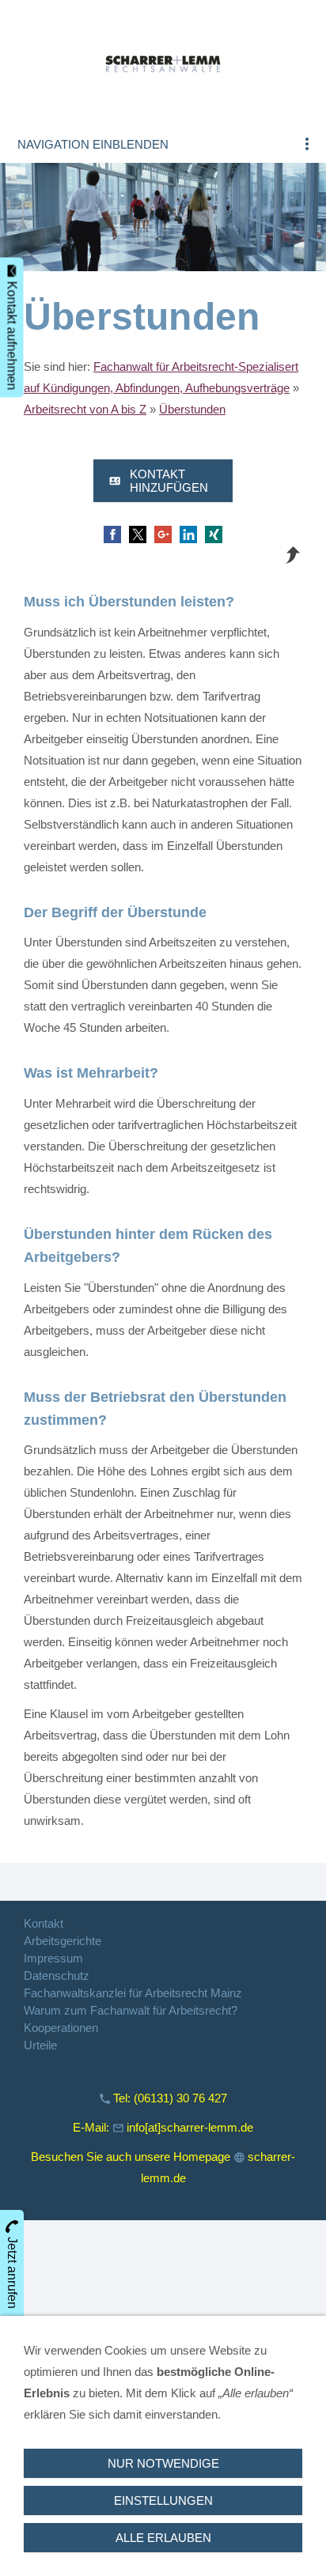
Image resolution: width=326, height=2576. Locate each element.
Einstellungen (163, 2500)
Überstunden (192, 409)
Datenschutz (57, 1975)
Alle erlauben (163, 2538)
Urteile (40, 2045)
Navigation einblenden (93, 144)
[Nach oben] (293, 555)
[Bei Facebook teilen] (112, 534)
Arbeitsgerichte (63, 1941)
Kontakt (44, 1923)
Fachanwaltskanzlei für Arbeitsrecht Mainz (133, 1993)
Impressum (53, 1958)
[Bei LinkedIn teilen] (188, 534)
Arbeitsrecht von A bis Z (85, 409)
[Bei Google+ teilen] (163, 534)
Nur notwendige (163, 2463)
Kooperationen (61, 2028)
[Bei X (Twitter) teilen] (138, 534)
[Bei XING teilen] (214, 534)
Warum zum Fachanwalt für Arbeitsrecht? (131, 2010)
